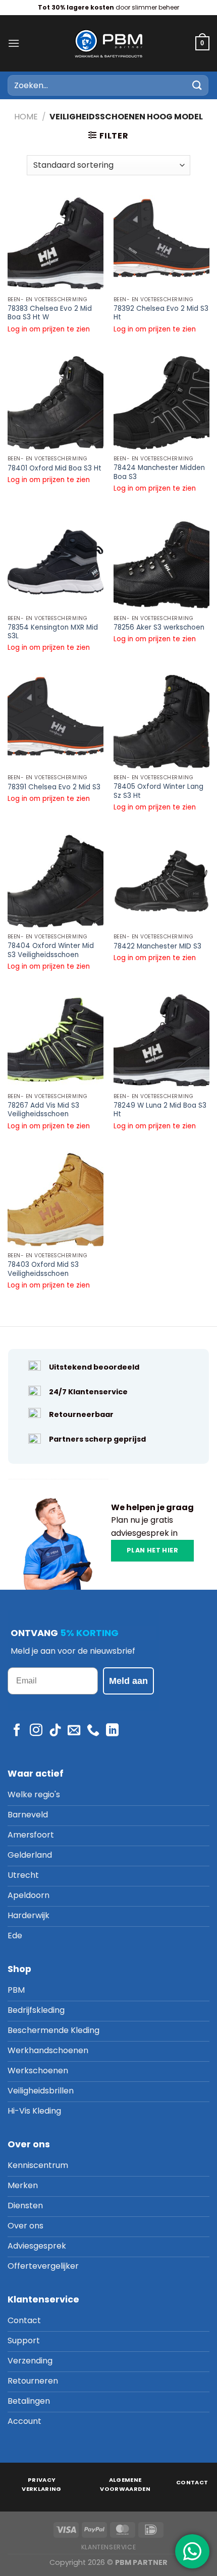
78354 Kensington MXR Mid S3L (53, 632)
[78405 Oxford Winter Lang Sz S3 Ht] (161, 721)
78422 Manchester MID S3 (157, 946)
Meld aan (128, 1681)
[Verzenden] (197, 85)
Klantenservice (109, 2547)
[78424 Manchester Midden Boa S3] (161, 402)
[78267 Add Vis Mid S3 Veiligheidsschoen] (56, 1040)
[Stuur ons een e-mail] (74, 1731)
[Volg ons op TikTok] (55, 1731)
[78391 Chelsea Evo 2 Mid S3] (56, 721)
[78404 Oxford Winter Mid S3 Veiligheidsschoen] (56, 881)
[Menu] (14, 43)
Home (26, 117)
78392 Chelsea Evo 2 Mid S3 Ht (161, 313)
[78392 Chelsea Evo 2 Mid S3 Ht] (161, 243)
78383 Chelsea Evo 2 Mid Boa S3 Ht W (50, 313)
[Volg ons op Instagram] (36, 1731)
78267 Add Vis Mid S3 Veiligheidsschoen (43, 1110)
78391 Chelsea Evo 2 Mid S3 (54, 787)
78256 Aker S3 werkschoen (159, 628)
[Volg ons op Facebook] (17, 1731)
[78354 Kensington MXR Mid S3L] (56, 562)
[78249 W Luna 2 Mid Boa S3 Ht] (161, 1040)
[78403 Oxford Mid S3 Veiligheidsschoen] (56, 1199)
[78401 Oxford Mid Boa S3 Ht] (56, 402)
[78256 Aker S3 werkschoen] (161, 562)
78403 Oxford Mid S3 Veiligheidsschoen (43, 1269)
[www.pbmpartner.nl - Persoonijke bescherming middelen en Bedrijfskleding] (108, 43)
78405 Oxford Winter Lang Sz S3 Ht (158, 791)
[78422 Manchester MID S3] (161, 881)
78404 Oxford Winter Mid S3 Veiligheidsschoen (51, 950)
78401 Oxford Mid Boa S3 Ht (55, 468)
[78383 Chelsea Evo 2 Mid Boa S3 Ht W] (56, 243)
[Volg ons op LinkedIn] (112, 1731)
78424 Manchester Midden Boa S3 (159, 472)
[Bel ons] (93, 1731)
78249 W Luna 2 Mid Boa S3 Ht (160, 1110)
